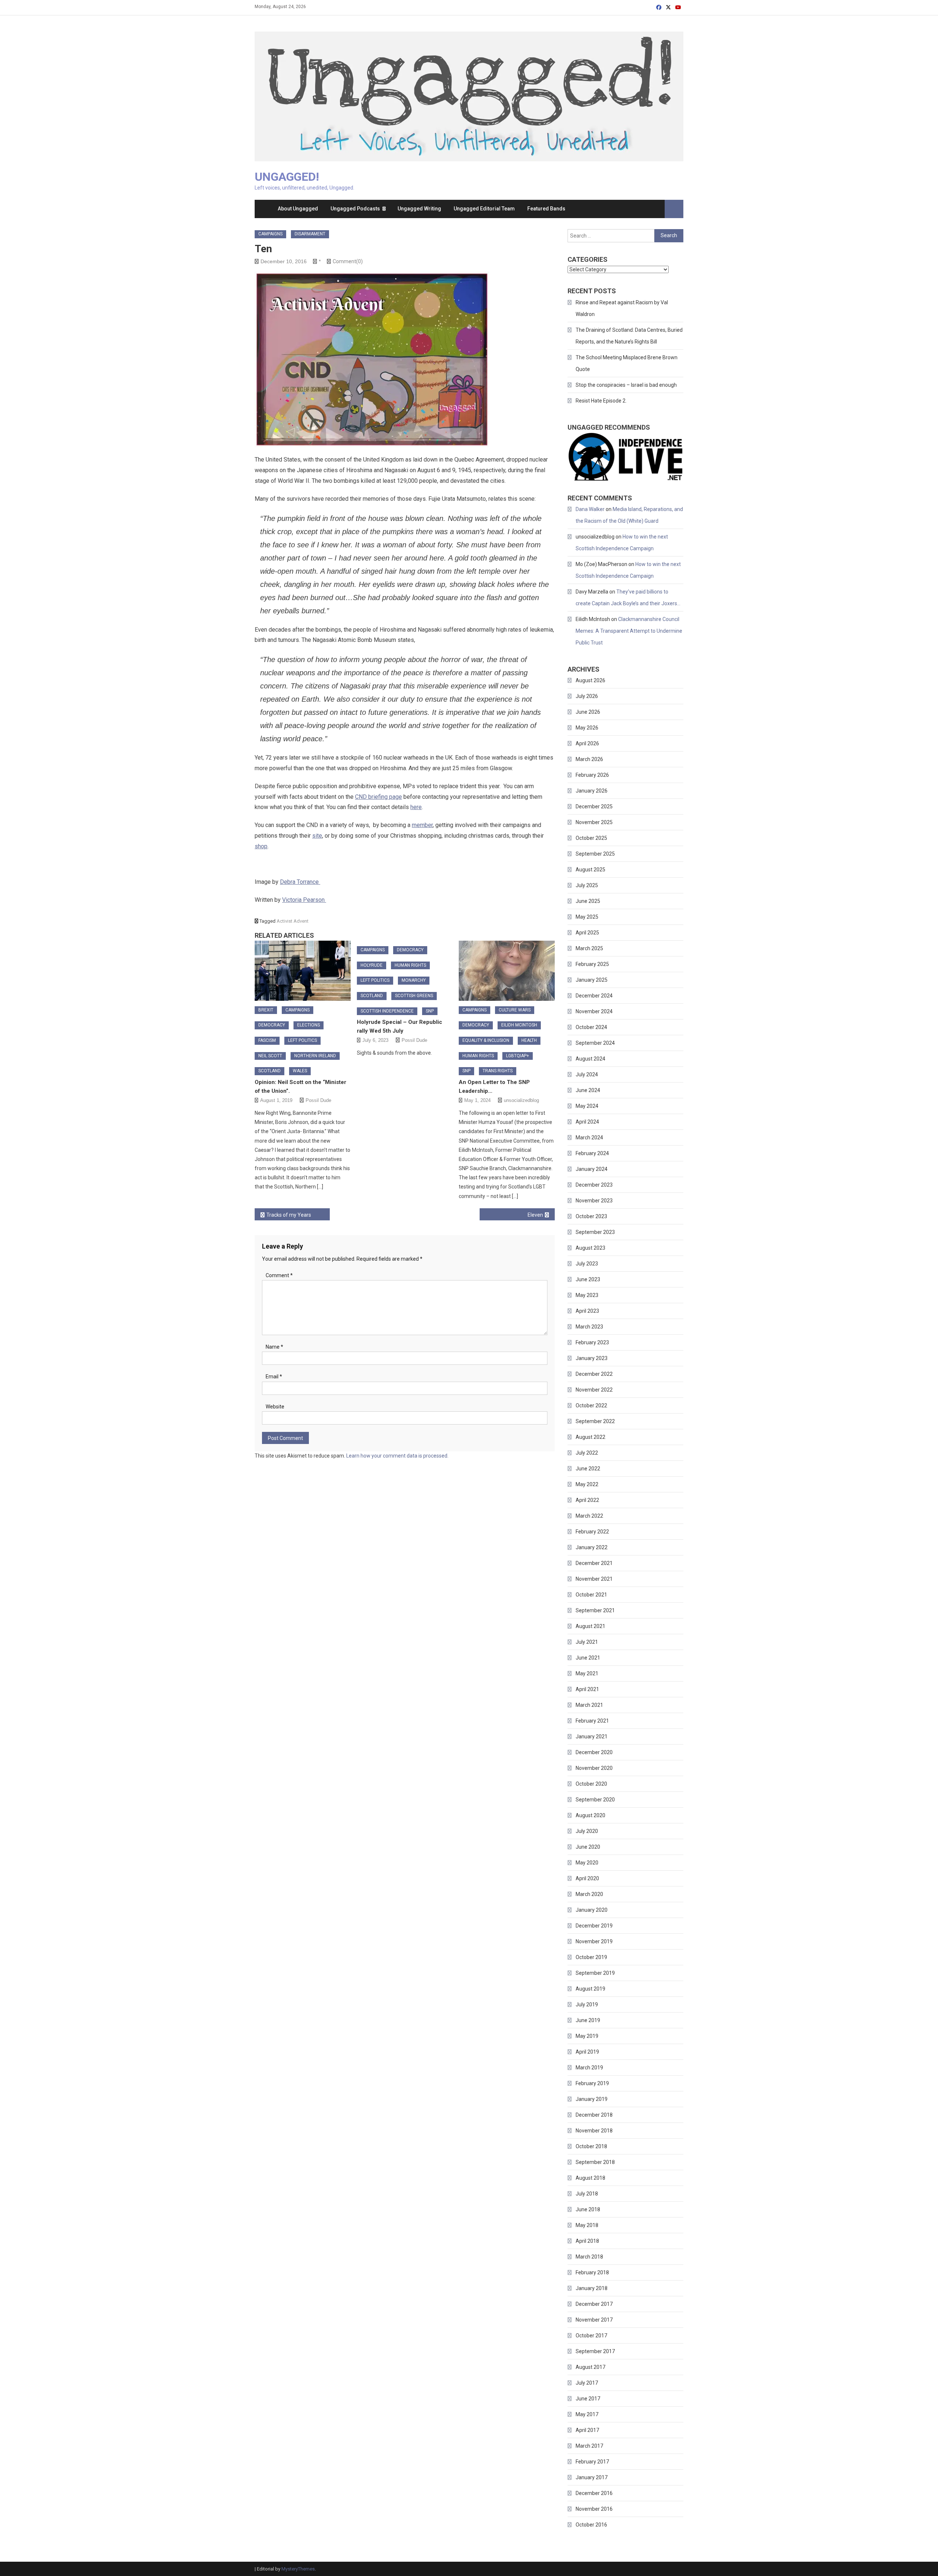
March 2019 (589, 2068)
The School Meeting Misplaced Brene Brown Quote (627, 363)
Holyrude (372, 965)
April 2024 (587, 1122)
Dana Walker (590, 509)
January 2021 (592, 1737)
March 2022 (589, 1516)
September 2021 (595, 1610)
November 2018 (594, 2131)
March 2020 (589, 1894)
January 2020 (592, 1910)
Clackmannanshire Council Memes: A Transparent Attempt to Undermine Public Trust (629, 631)
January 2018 (592, 2288)
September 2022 (595, 1421)
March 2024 (589, 1138)
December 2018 (594, 2115)
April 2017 (587, 2430)
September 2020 (595, 1800)
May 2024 (587, 1106)
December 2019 (594, 1926)
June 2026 (588, 712)
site (317, 836)
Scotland (269, 1071)
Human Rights (410, 965)
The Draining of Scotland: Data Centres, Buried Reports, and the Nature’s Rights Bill (629, 336)
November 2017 (594, 2320)
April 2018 (587, 2241)
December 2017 (594, 2304)
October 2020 (591, 1784)
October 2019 (591, 1957)
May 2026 (587, 728)
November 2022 (594, 1390)
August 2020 (590, 1815)
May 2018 (587, 2225)
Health (529, 1040)
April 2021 (587, 1689)
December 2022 (594, 1374)
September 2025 (595, 854)
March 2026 (589, 759)
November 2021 (594, 1579)
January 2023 (592, 1358)
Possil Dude (318, 1100)
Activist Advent (293, 921)
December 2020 (594, 1752)
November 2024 (594, 1011)
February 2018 (592, 2272)
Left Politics (302, 1040)
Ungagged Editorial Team (484, 209)
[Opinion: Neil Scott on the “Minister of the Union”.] (303, 971)
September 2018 (595, 2162)
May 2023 (587, 1295)
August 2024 (590, 1059)
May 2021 (587, 1673)
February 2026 (592, 775)
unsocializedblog (521, 1100)
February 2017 (592, 2462)
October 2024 (591, 1027)
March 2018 (589, 2257)
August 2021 (590, 1626)
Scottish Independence (387, 1011)
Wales (300, 1071)
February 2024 (592, 1153)
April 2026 (587, 743)
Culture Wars (515, 1010)
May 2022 (587, 1484)
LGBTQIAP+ (518, 1056)
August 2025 (590, 870)
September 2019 (595, 1973)
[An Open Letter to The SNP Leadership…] (507, 971)
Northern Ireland (315, 1056)
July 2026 (587, 696)
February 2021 (592, 1721)
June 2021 (588, 1658)
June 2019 (588, 2020)
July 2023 (587, 1264)
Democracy (272, 1025)
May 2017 (587, 2414)
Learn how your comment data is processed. (397, 1456)
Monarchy (414, 980)
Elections (309, 1025)
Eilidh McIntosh (519, 1025)
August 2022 (590, 1437)
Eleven (535, 1215)
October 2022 (591, 1405)
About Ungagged (298, 209)
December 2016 (594, 2493)
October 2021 (591, 1595)
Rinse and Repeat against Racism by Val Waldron (622, 308)
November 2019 (594, 1941)
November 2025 (594, 822)
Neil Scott (270, 1056)
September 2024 (595, 1043)
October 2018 (591, 2146)
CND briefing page (378, 797)
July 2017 (587, 2383)
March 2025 (589, 948)
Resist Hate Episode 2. (601, 401)
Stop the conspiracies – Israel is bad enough (626, 385)
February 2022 (592, 1532)
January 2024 (592, 1169)
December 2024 (594, 996)
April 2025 (587, 933)
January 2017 (592, 2477)
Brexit (266, 1010)
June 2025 (588, 901)
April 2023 (587, 1311)
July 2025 (587, 885)
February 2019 (592, 2083)
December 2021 (594, 1563)
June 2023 (588, 1279)
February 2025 (592, 964)
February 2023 (592, 1342)
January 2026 (592, 791)
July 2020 (587, 1831)
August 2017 (590, 2367)
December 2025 (594, 806)
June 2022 (588, 1469)
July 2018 (587, 2194)
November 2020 (594, 1768)
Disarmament (310, 234)
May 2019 (587, 2036)
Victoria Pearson (304, 900)
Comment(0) (348, 261)
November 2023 (594, 1201)
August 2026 (590, 680)
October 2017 (591, 2336)
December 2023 (594, 1185)
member (422, 825)
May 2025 (587, 917)
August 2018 (590, 2178)
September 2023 (595, 1232)
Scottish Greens (414, 996)
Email (274, 1377)
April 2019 (587, 2052)
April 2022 (587, 1500)
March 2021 (589, 1705)
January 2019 (592, 2099)
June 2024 (588, 1090)
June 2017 (588, 2399)
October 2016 (591, 2525)
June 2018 (588, 2209)
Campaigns (270, 234)
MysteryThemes (298, 2569)
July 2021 (587, 1642)
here (416, 807)
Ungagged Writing (419, 209)
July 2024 (587, 1074)
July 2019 (587, 2004)
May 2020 (587, 1863)
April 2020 (587, 1878)
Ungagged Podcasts (355, 209)
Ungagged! (287, 177)
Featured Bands (546, 209)
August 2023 (590, 1248)
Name (274, 1347)
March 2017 (589, 2446)
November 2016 (594, 2509)
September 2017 (595, 2351)
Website (275, 1407)
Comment (279, 1275)
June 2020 (588, 1847)
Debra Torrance (300, 882)
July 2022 (587, 1453)
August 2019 (590, 1989)
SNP (430, 1011)
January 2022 (592, 1547)
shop (261, 846)
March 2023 (589, 1327)
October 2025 (591, 838)
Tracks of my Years (289, 1215)
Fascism (267, 1040)
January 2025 (592, 980)
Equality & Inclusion (486, 1040)
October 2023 (591, 1216)
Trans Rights (498, 1071)
